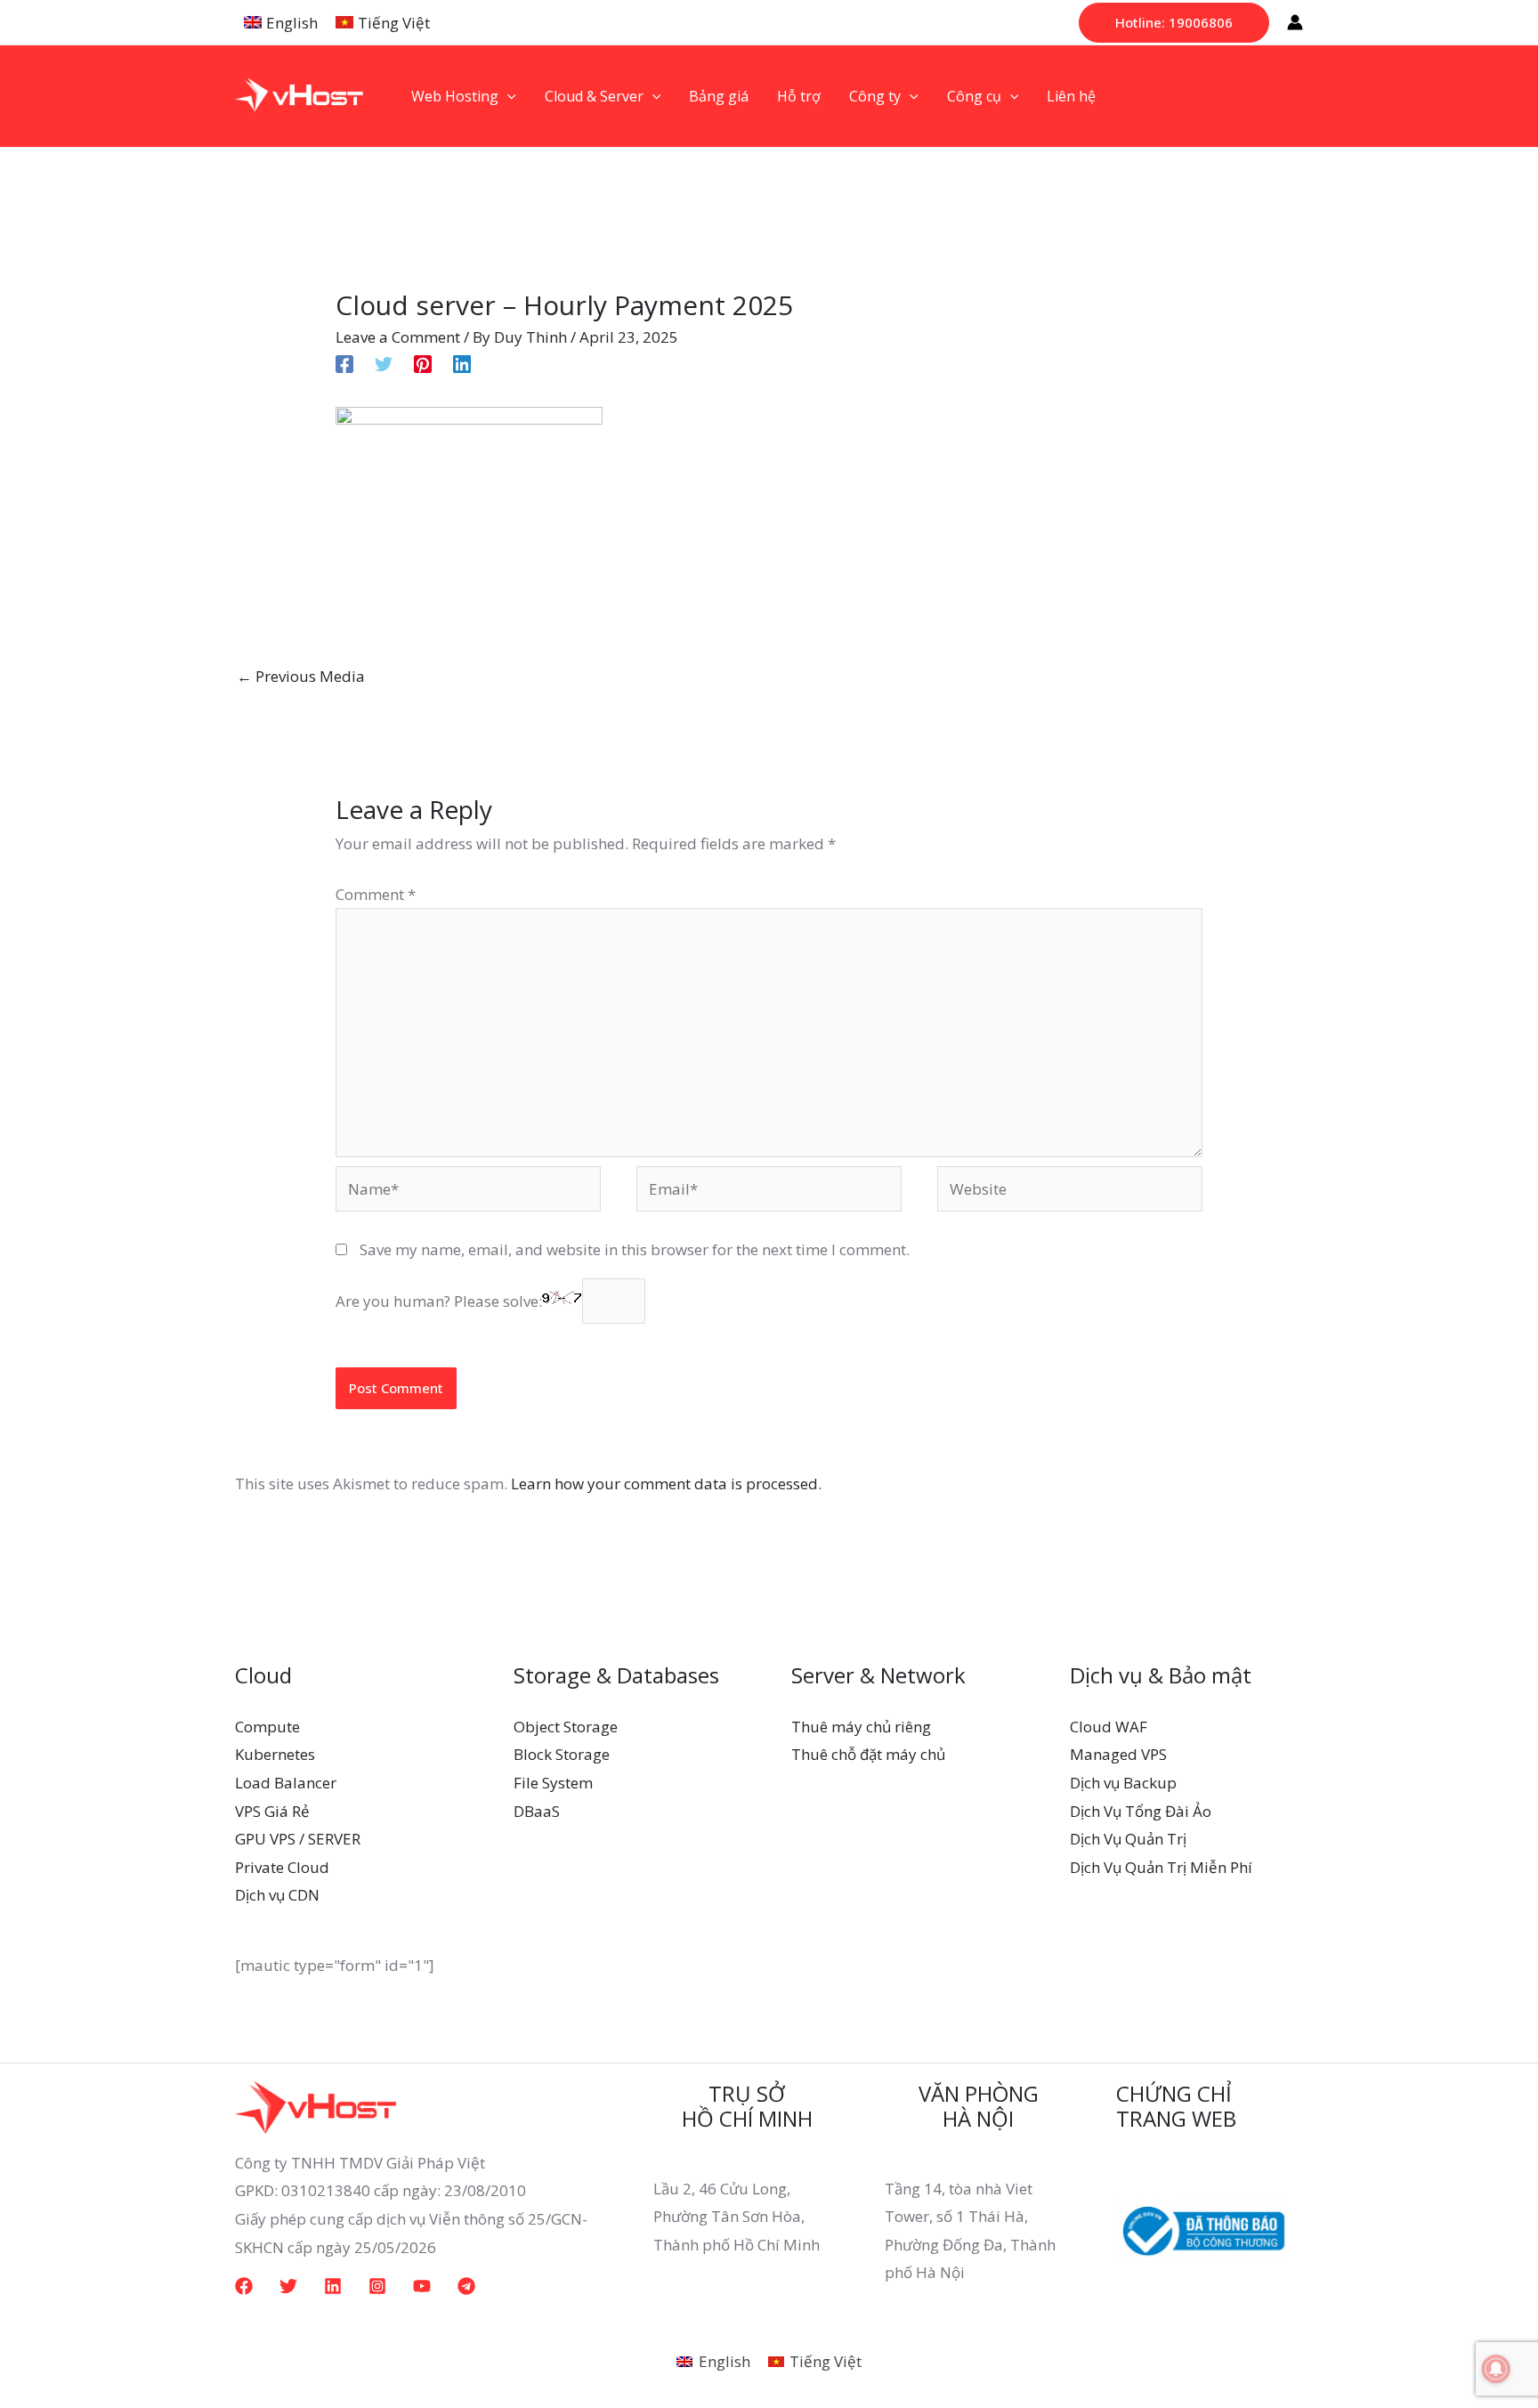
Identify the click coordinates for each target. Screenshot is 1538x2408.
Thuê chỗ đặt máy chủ (868, 1754)
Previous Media (301, 676)
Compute (267, 1727)
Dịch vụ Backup (1123, 1783)
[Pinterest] (423, 363)
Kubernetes (275, 1754)
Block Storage (562, 1754)
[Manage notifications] (1496, 2369)
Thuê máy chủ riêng (861, 1727)
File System (553, 1783)
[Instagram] (377, 2286)
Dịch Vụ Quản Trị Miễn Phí (1161, 1867)
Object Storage (566, 1727)
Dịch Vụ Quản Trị (1128, 1839)
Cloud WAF (1109, 1727)
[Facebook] (344, 363)
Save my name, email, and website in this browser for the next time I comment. (635, 1249)
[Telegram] (466, 2286)
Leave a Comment (398, 337)
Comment (376, 894)
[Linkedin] (462, 363)
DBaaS (537, 1811)
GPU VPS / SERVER (298, 1839)
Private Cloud (282, 1867)
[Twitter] (384, 363)
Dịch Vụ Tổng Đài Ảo (1141, 1811)
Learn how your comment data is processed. (666, 1484)
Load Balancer (286, 1783)
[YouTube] (422, 2286)
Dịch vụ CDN (277, 1895)
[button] (1174, 23)
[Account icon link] (1295, 22)
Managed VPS (1118, 1754)
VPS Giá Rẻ (272, 1811)
